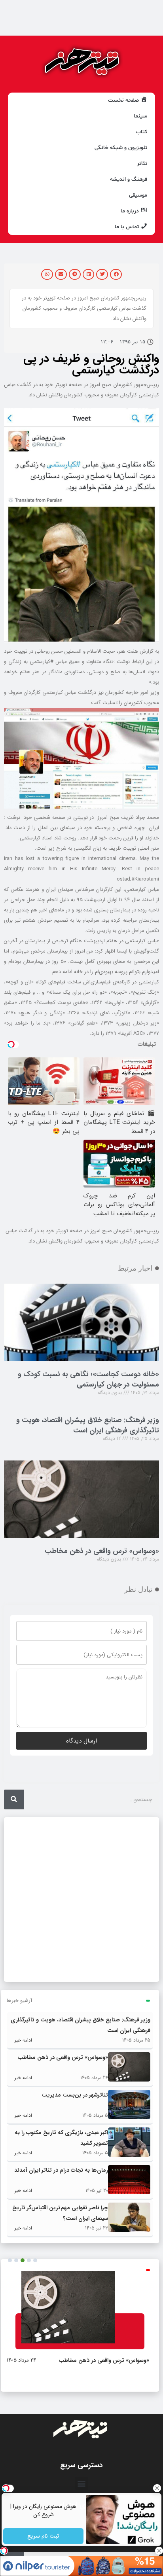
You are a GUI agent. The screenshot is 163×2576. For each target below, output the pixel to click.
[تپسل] (4, 2551)
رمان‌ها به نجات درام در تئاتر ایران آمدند (61, 2170)
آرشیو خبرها (19, 2001)
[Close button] (157, 2488)
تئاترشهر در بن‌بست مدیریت (75, 2095)
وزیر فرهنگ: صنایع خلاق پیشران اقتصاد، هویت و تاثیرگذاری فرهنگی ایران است (88, 1425)
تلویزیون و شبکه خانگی (121, 148)
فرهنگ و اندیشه (129, 179)
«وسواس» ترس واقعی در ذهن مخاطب (102, 1551)
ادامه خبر (23, 2040)
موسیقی (138, 195)
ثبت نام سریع (44, 2536)
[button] (116, 274)
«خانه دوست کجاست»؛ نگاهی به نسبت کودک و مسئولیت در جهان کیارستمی (88, 1379)
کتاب (141, 132)
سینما (140, 116)
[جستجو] (14, 1799)
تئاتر (142, 164)
